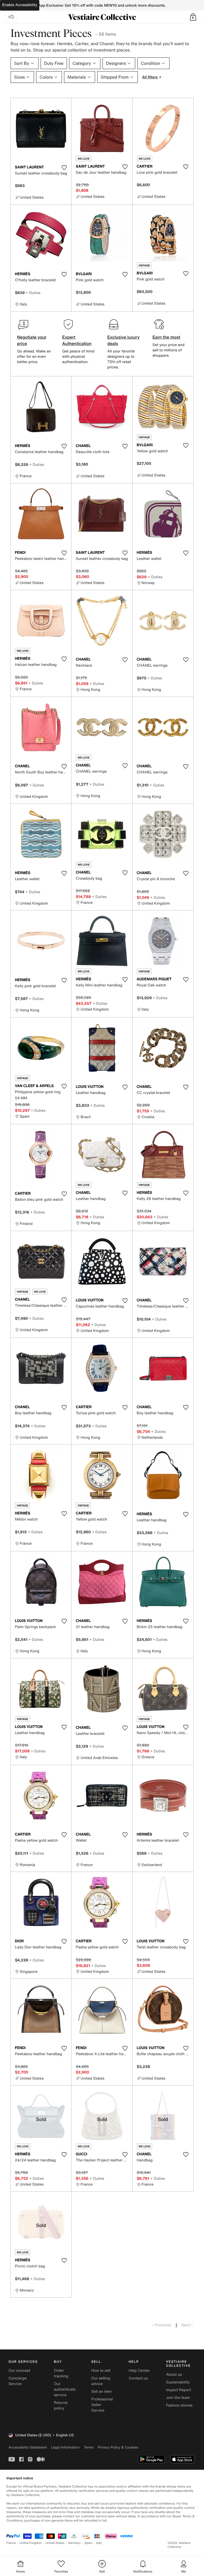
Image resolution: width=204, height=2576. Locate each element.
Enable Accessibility (20, 5)
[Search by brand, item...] (11, 17)
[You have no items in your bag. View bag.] (193, 17)
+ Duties (33, 293)
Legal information (65, 2447)
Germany (74, 2543)
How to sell (101, 2371)
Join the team (178, 2398)
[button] (193, 17)
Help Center (139, 2371)
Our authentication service (67, 2389)
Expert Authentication (77, 340)
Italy (99, 2543)
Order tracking (61, 2373)
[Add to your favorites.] (64, 168)
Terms (89, 2447)
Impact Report (178, 2390)
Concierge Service (18, 2381)
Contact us (138, 2378)
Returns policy (61, 2405)
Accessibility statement (28, 2447)
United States (55, 2543)
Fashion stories (179, 2405)
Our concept (19, 2371)
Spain (88, 2543)
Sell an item (102, 2392)
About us (174, 2375)
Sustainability (178, 2382)
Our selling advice (101, 2381)
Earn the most (166, 337)
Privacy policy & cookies (118, 2447)
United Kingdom (31, 2543)
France (11, 2543)
